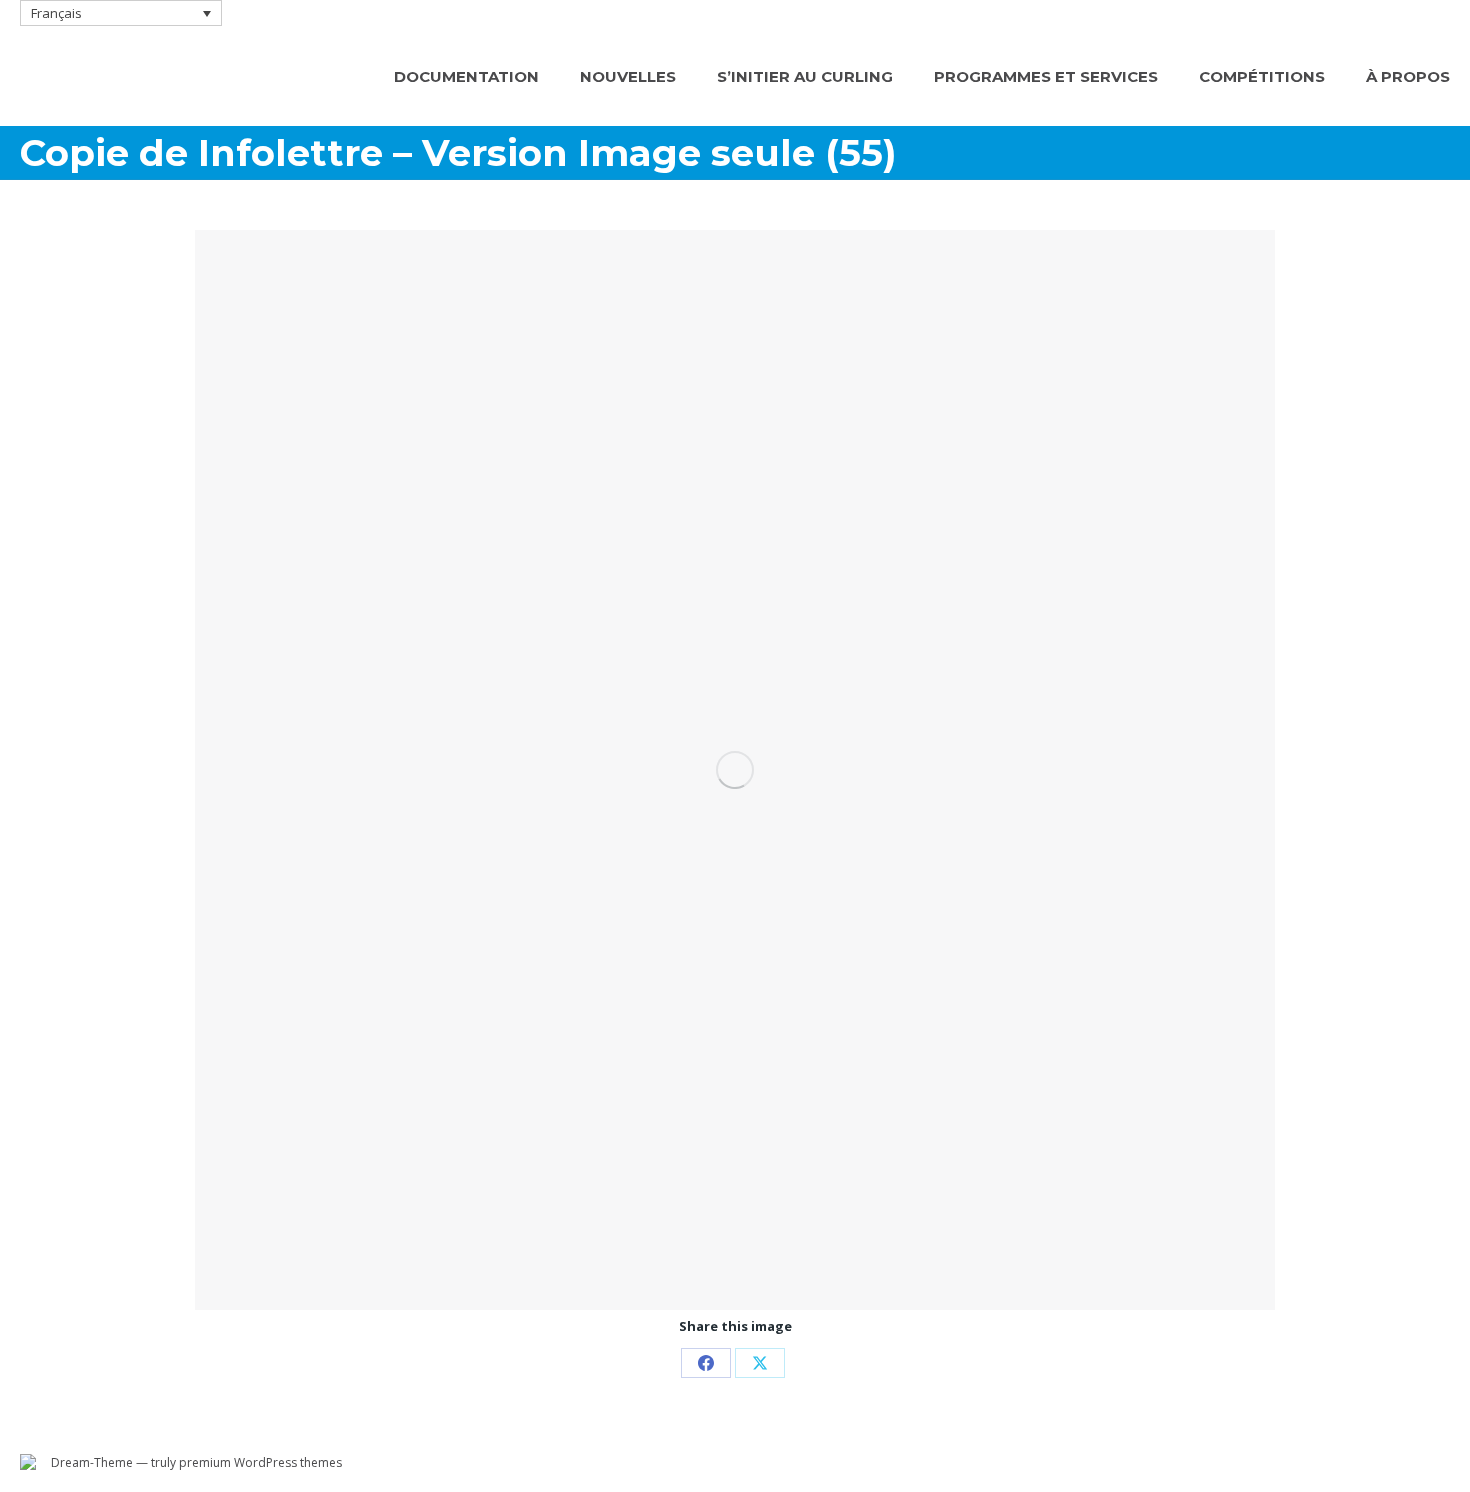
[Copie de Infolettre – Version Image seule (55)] (735, 770)
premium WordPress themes (260, 1462)
